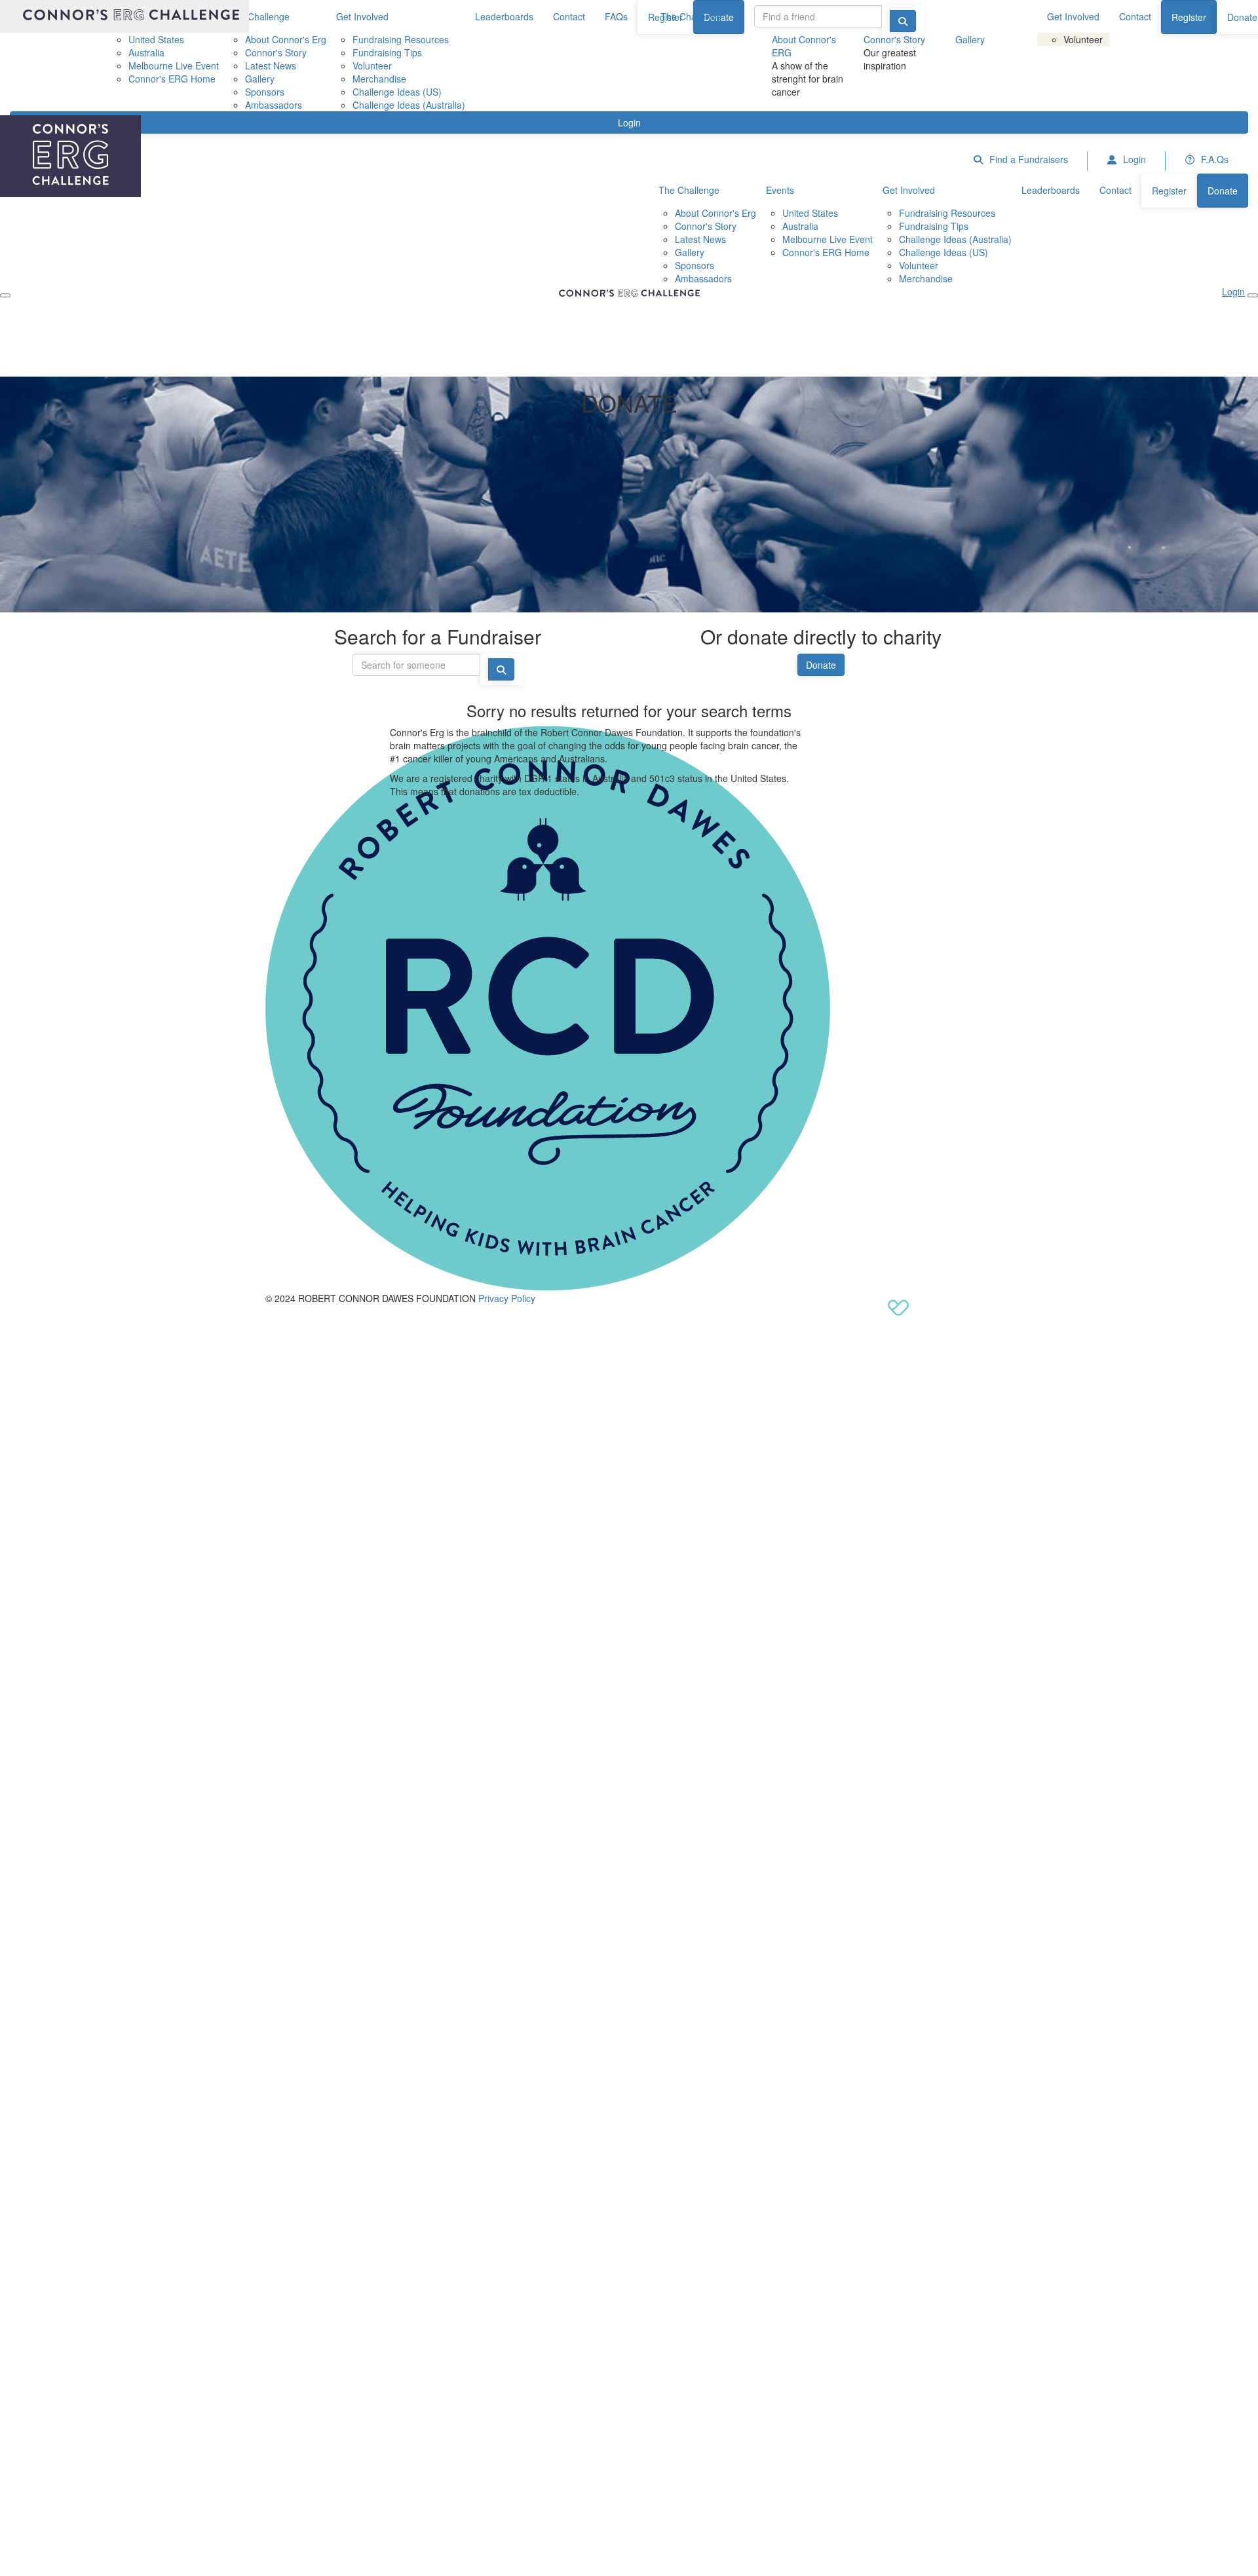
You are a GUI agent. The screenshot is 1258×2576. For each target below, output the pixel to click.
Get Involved (1073, 16)
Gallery (970, 39)
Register (1189, 17)
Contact (1135, 16)
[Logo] (124, 16)
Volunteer (1083, 39)
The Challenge (691, 16)
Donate (821, 665)
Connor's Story (894, 39)
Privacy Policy (507, 1298)
